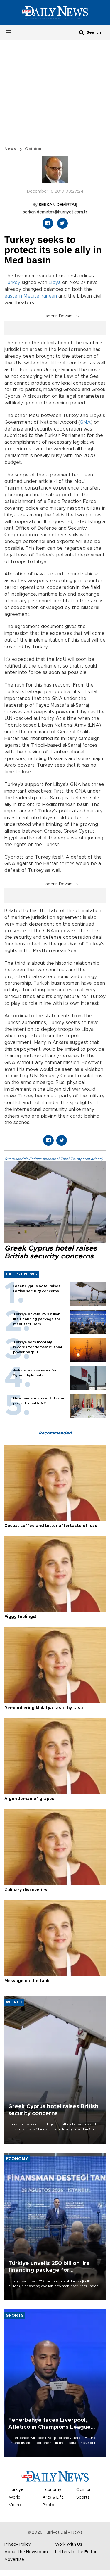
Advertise (14, 2560)
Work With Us (69, 2544)
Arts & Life (53, 2497)
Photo (48, 2505)
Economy (52, 2490)
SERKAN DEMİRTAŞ (58, 205)
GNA (85, 422)
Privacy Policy (18, 2544)
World (15, 2497)
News (10, 149)
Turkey (12, 283)
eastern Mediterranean (31, 296)
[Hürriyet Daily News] (55, 12)
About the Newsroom (26, 2552)
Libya (55, 283)
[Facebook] (48, 223)
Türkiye (16, 2490)
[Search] (82, 32)
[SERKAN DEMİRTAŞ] (55, 172)
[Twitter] (62, 223)
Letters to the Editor (76, 2552)
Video (15, 2505)
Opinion (33, 149)
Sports (83, 2497)
